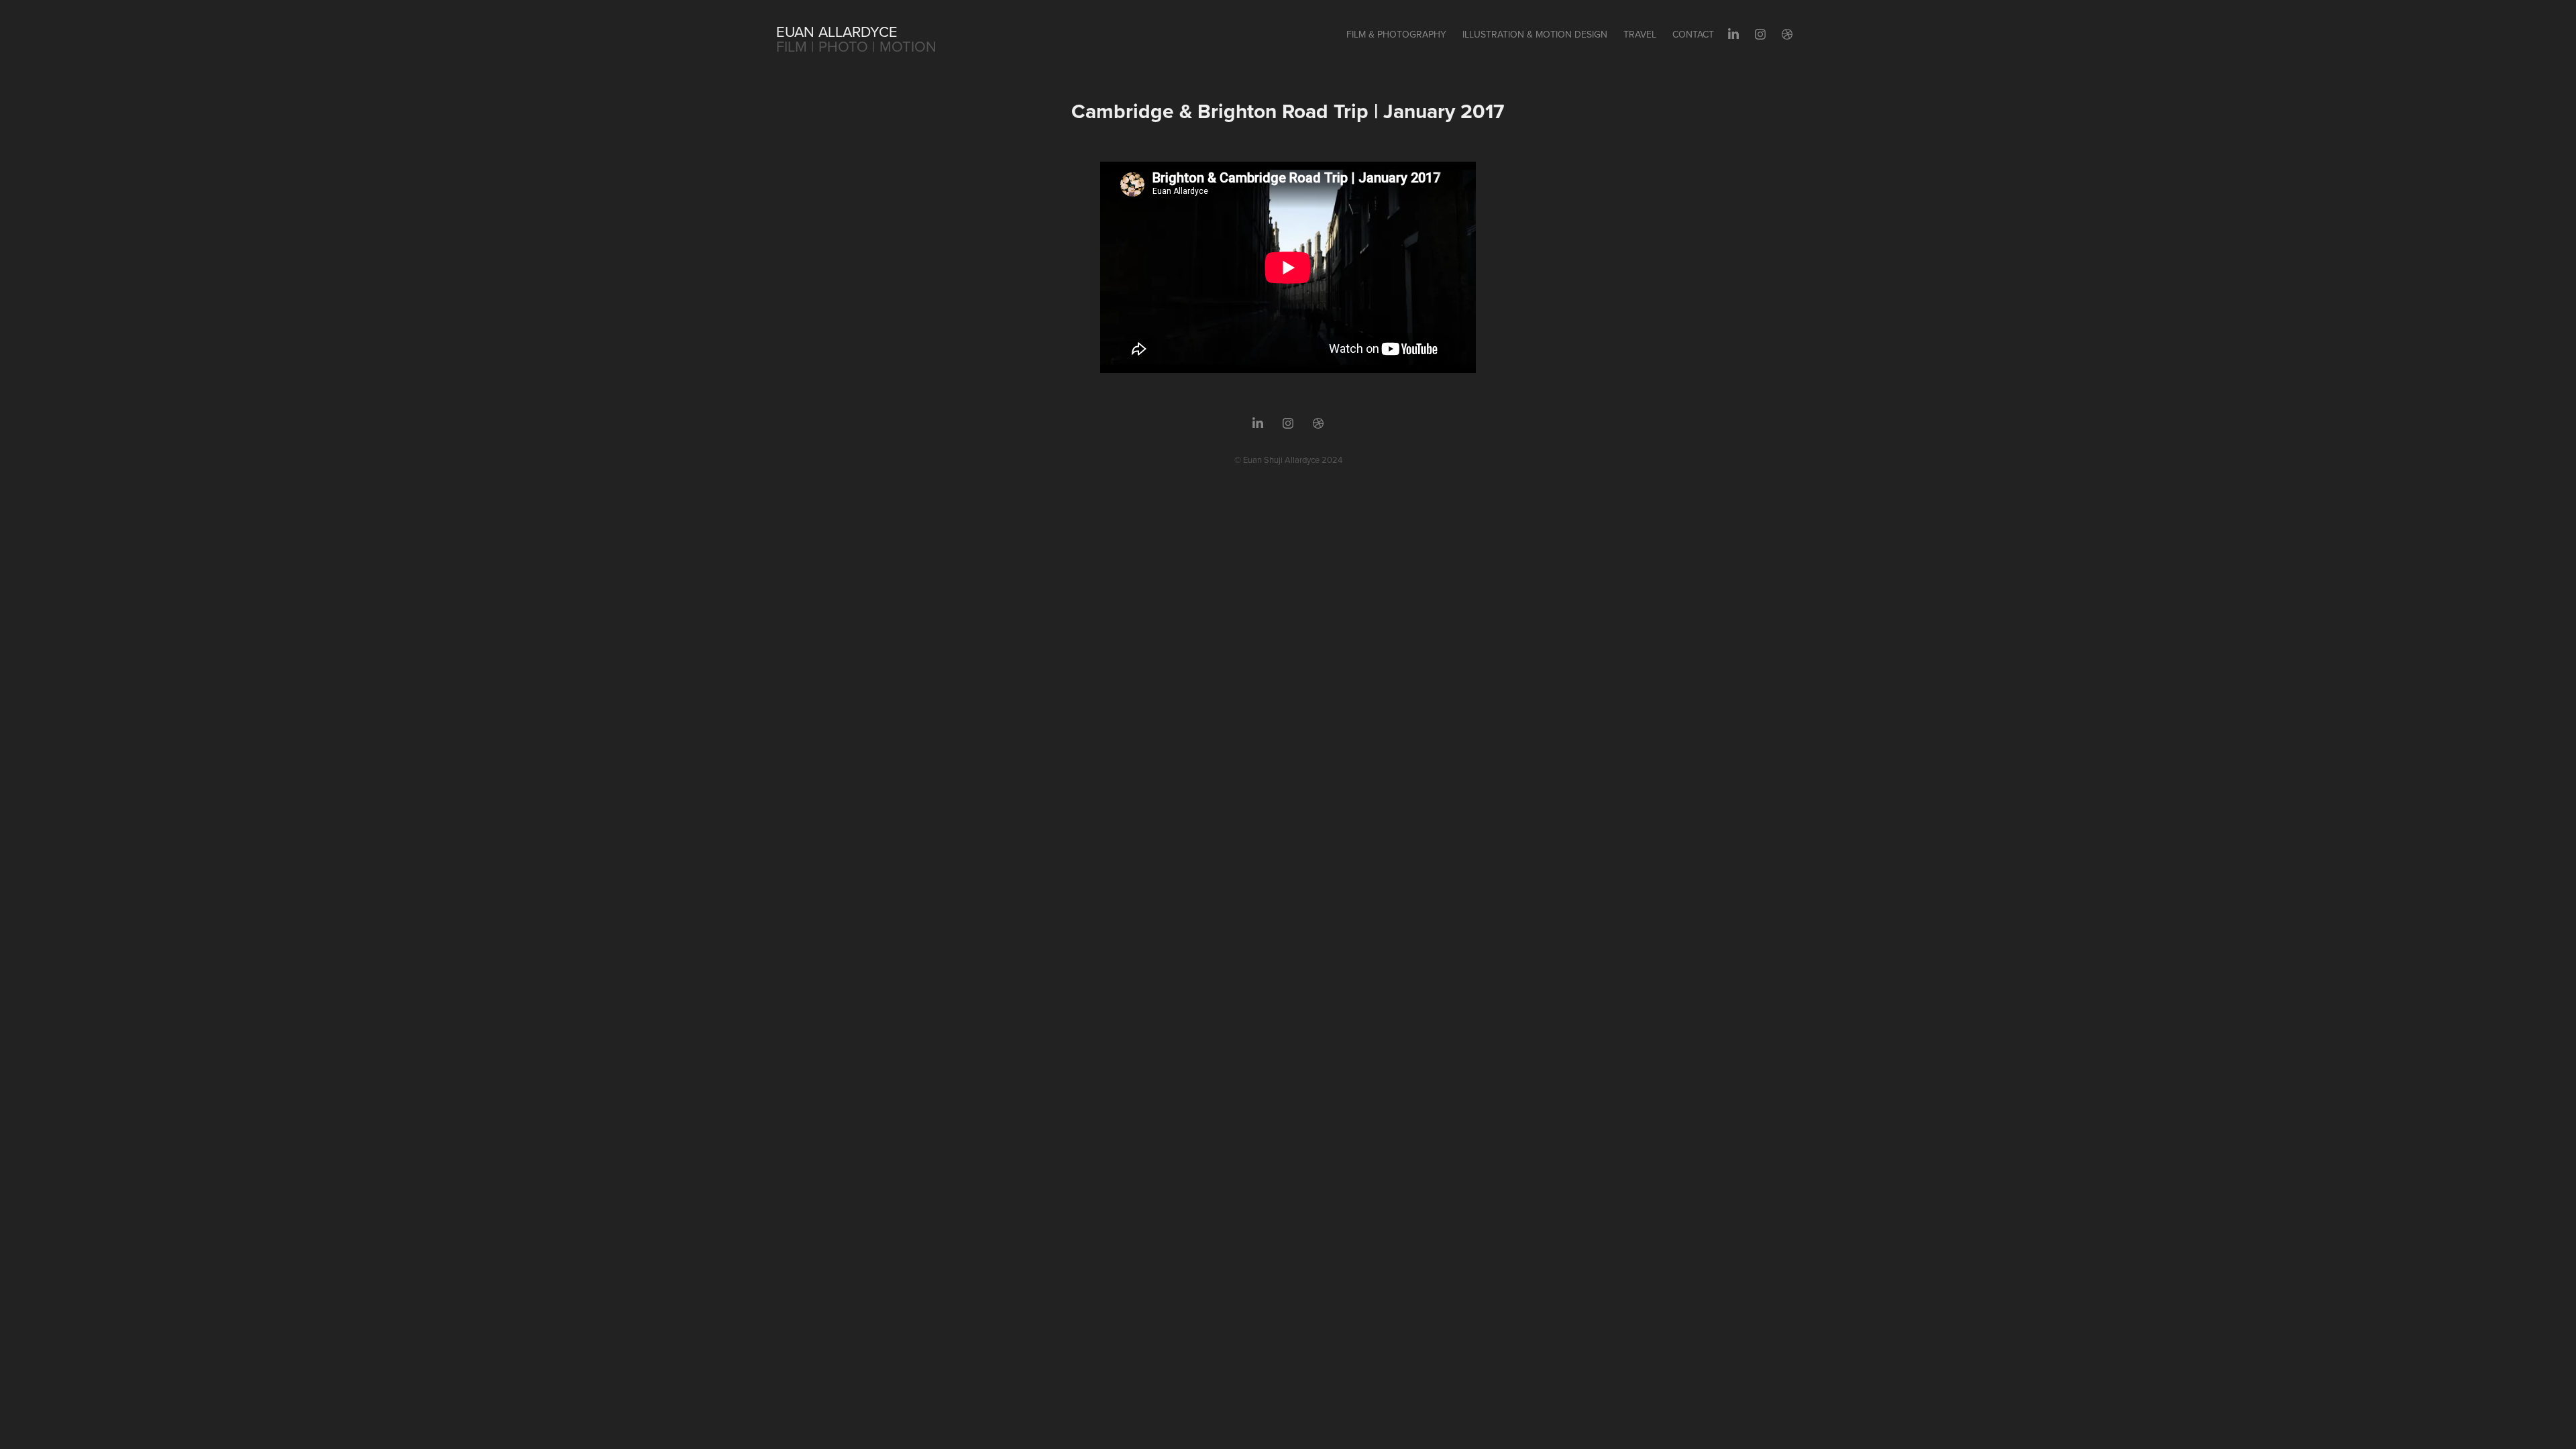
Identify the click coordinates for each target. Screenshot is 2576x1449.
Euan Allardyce (837, 31)
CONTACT (1693, 34)
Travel (1640, 34)
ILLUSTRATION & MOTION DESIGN (1535, 34)
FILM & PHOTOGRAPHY (1396, 34)
